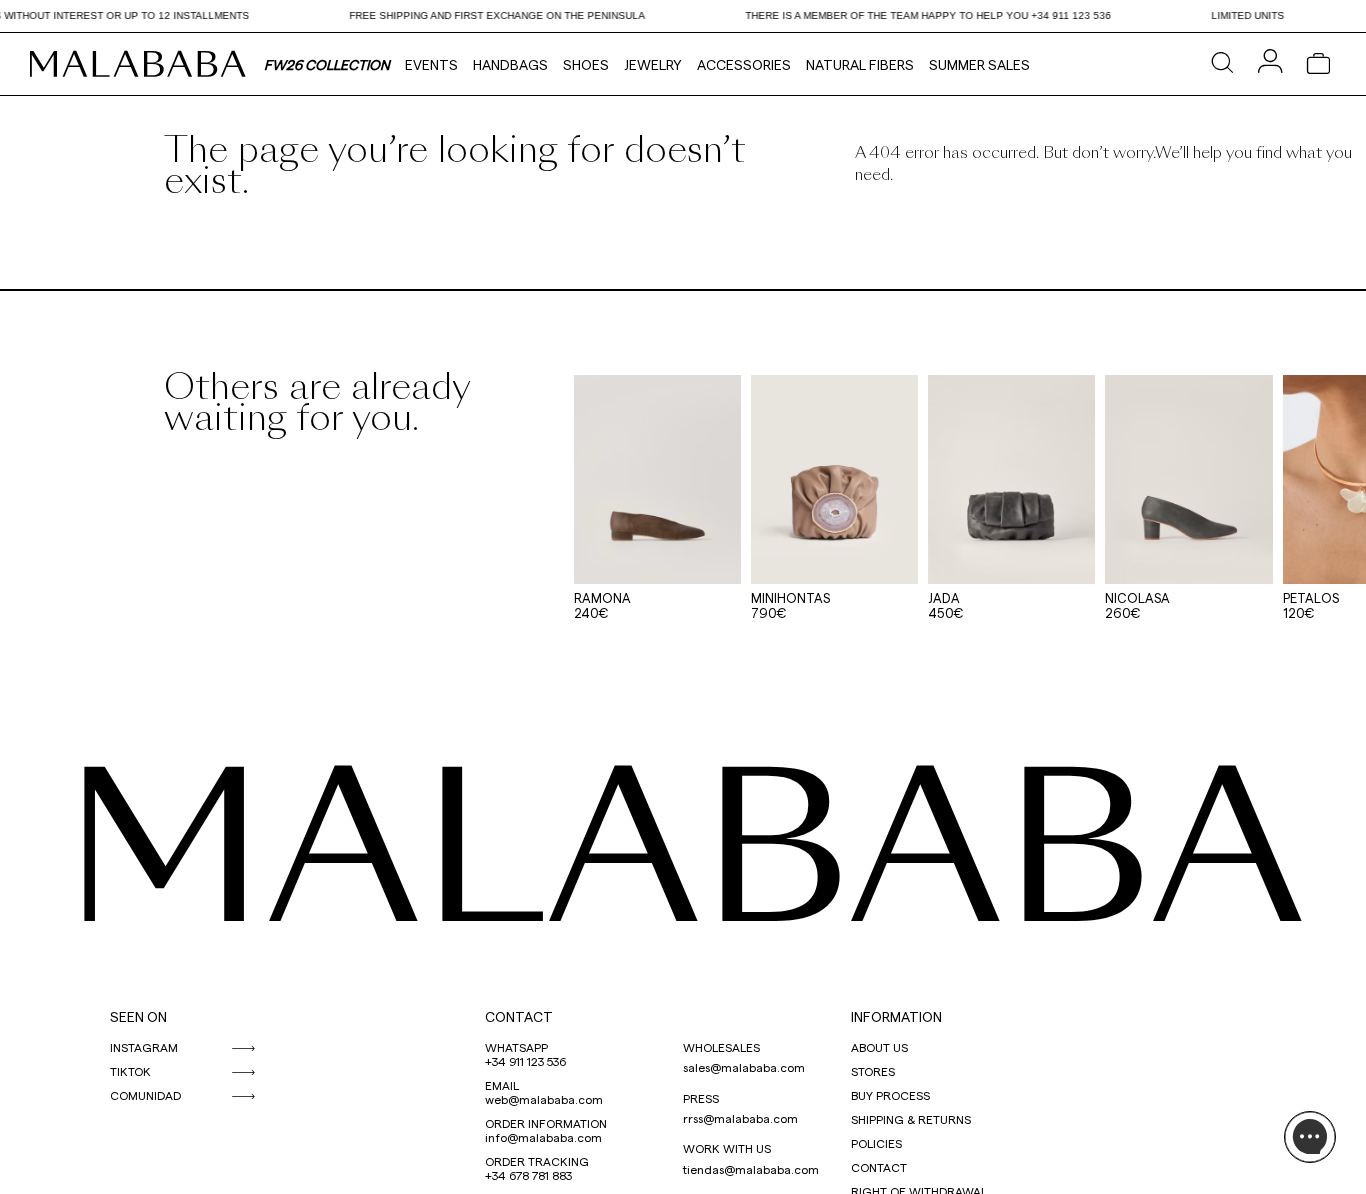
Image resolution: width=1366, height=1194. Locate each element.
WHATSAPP (516, 1047)
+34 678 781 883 (528, 1175)
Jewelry (653, 64)
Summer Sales (979, 64)
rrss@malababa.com (740, 1118)
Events (431, 64)
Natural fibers (860, 64)
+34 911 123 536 (525, 1061)
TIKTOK (130, 1071)
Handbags (510, 64)
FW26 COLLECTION (327, 64)
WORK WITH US (727, 1148)
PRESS (701, 1098)
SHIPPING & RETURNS (911, 1119)
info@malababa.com (543, 1137)
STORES (873, 1071)
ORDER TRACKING (537, 1161)
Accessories (744, 64)
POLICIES (876, 1143)
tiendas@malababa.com (751, 1169)
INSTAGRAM (144, 1047)
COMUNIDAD (145, 1095)
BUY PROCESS (890, 1095)
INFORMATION (896, 1016)
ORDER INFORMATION (546, 1123)
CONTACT (519, 1016)
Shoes (586, 64)
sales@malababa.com (744, 1067)
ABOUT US (879, 1047)
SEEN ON (138, 1016)
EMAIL (502, 1085)
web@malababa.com (544, 1099)
